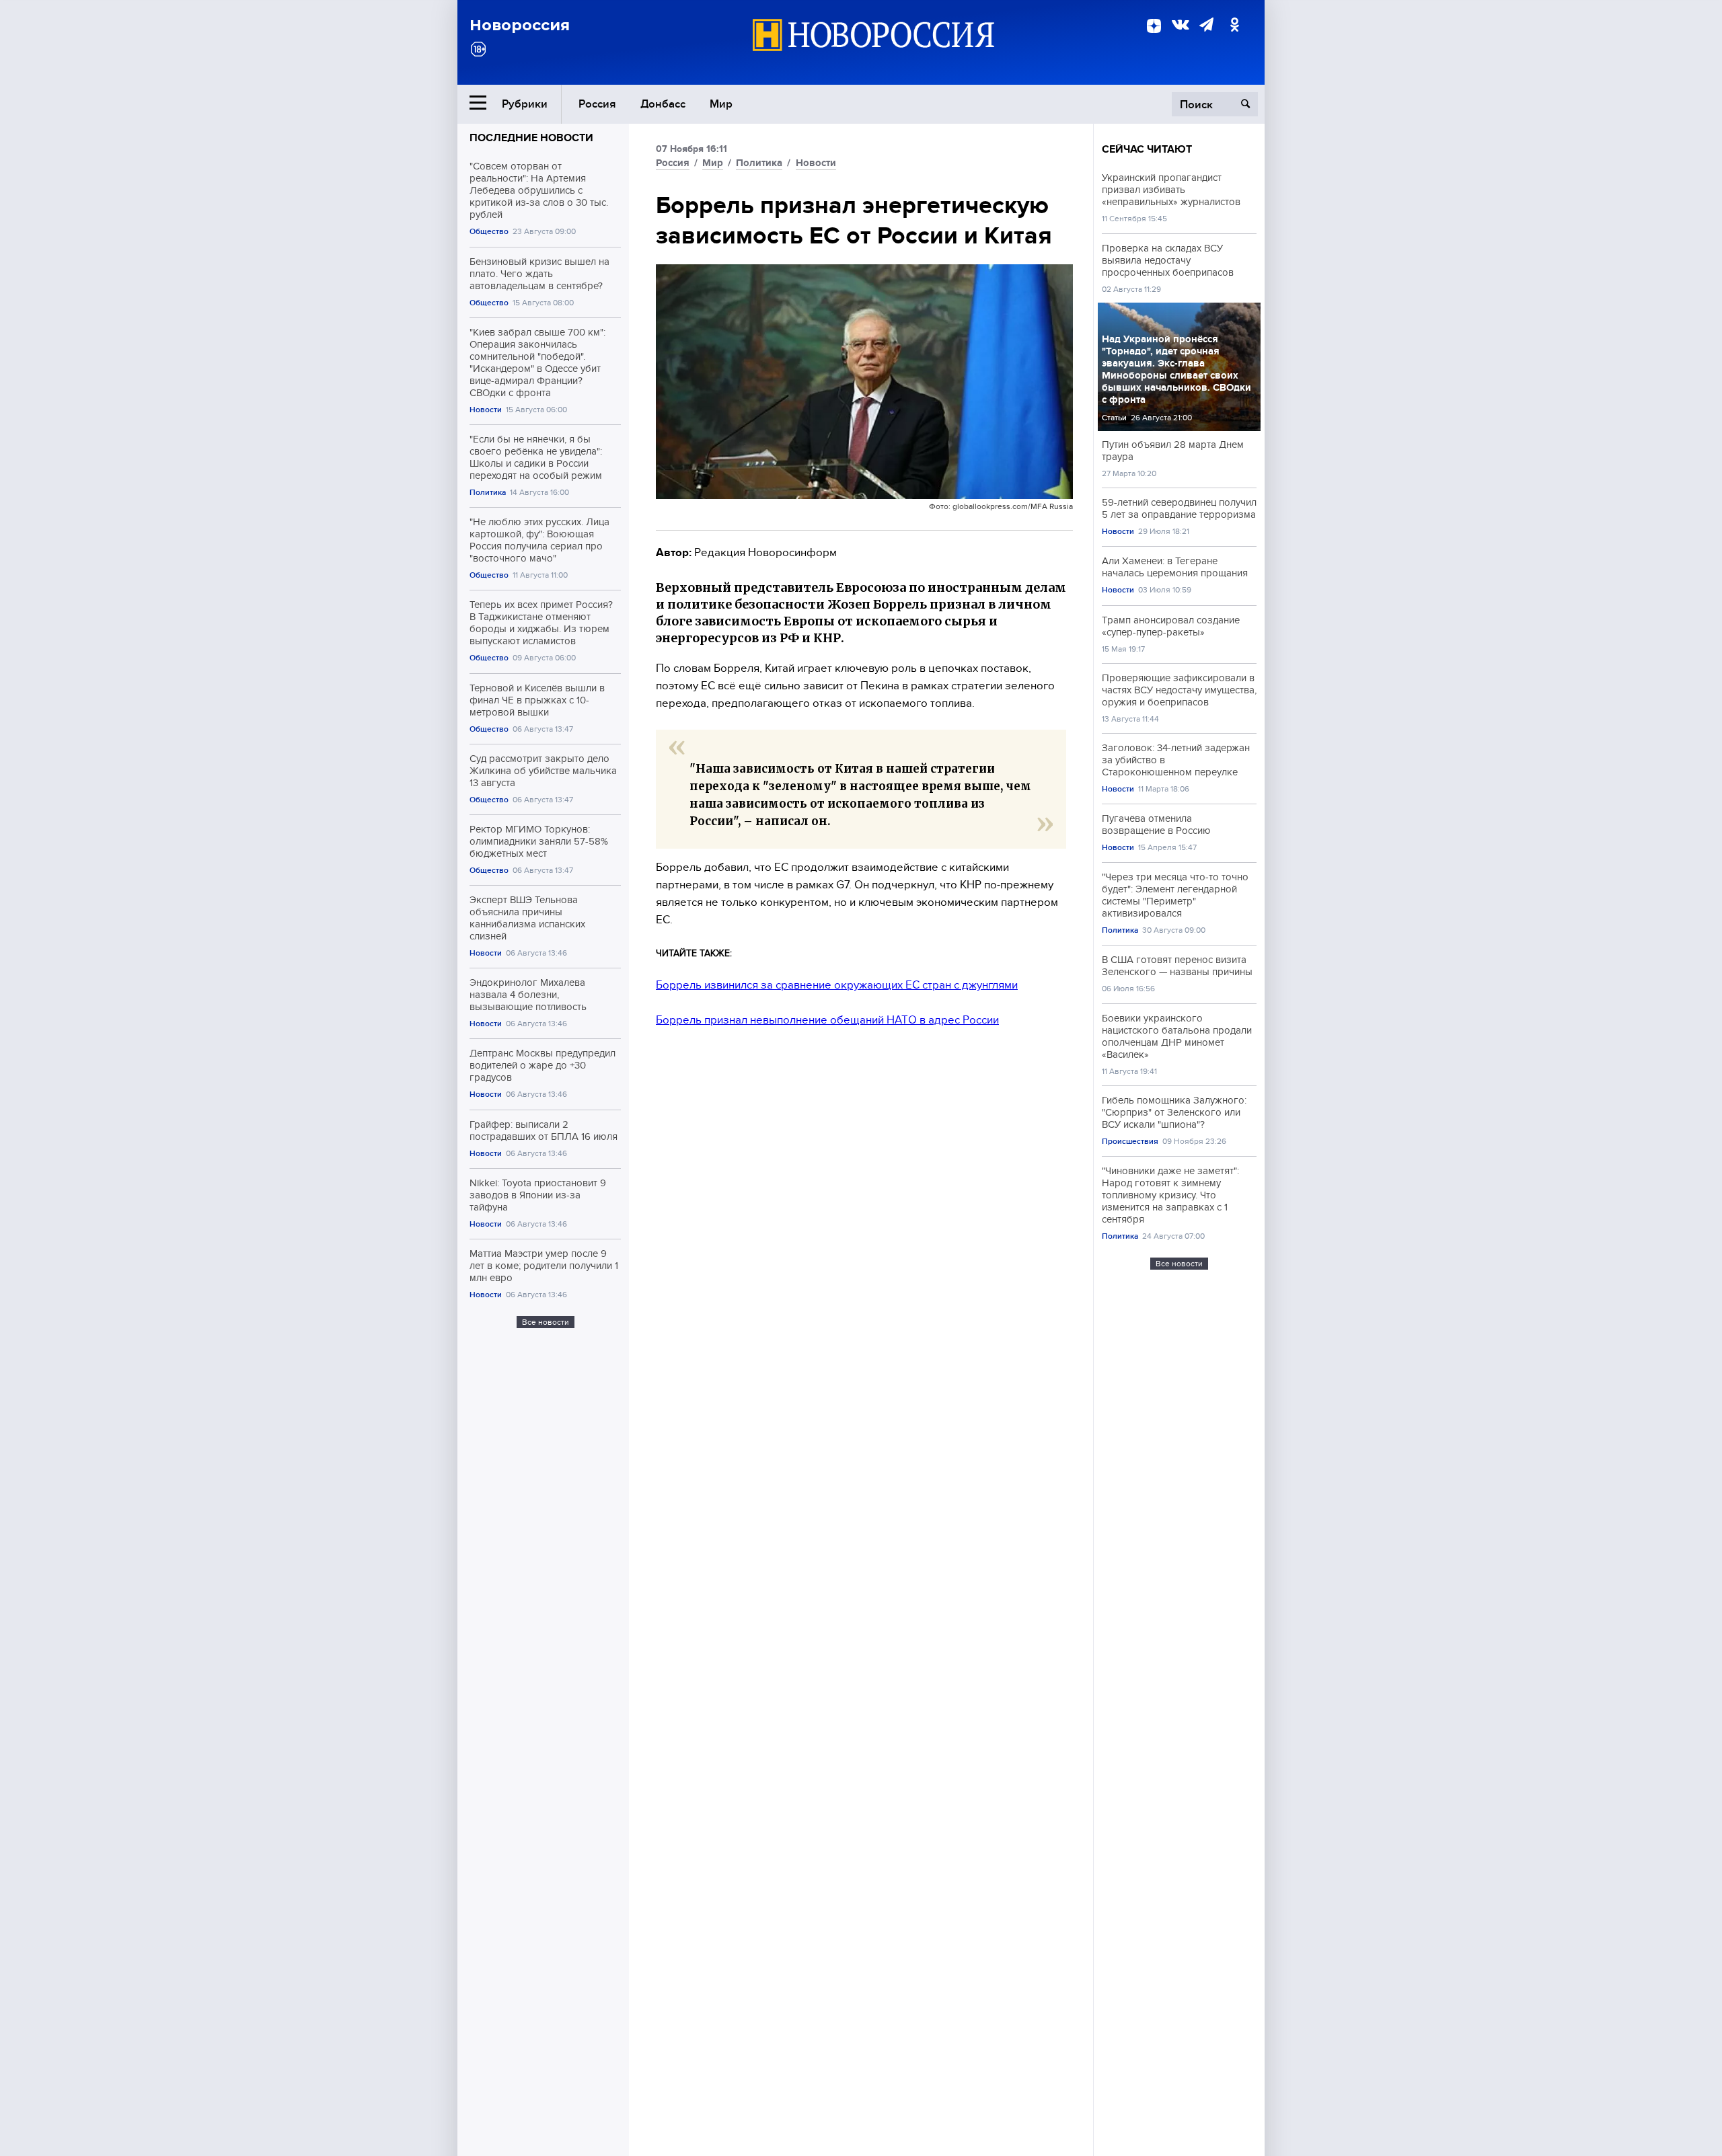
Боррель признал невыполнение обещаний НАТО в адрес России (827, 1020)
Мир (721, 104)
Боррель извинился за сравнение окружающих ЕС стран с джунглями (837, 985)
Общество (489, 232)
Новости (486, 410)
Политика (488, 493)
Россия (597, 104)
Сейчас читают (1147, 149)
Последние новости (531, 138)
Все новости (546, 1322)
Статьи (1114, 418)
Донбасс (663, 104)
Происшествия (1130, 1142)
